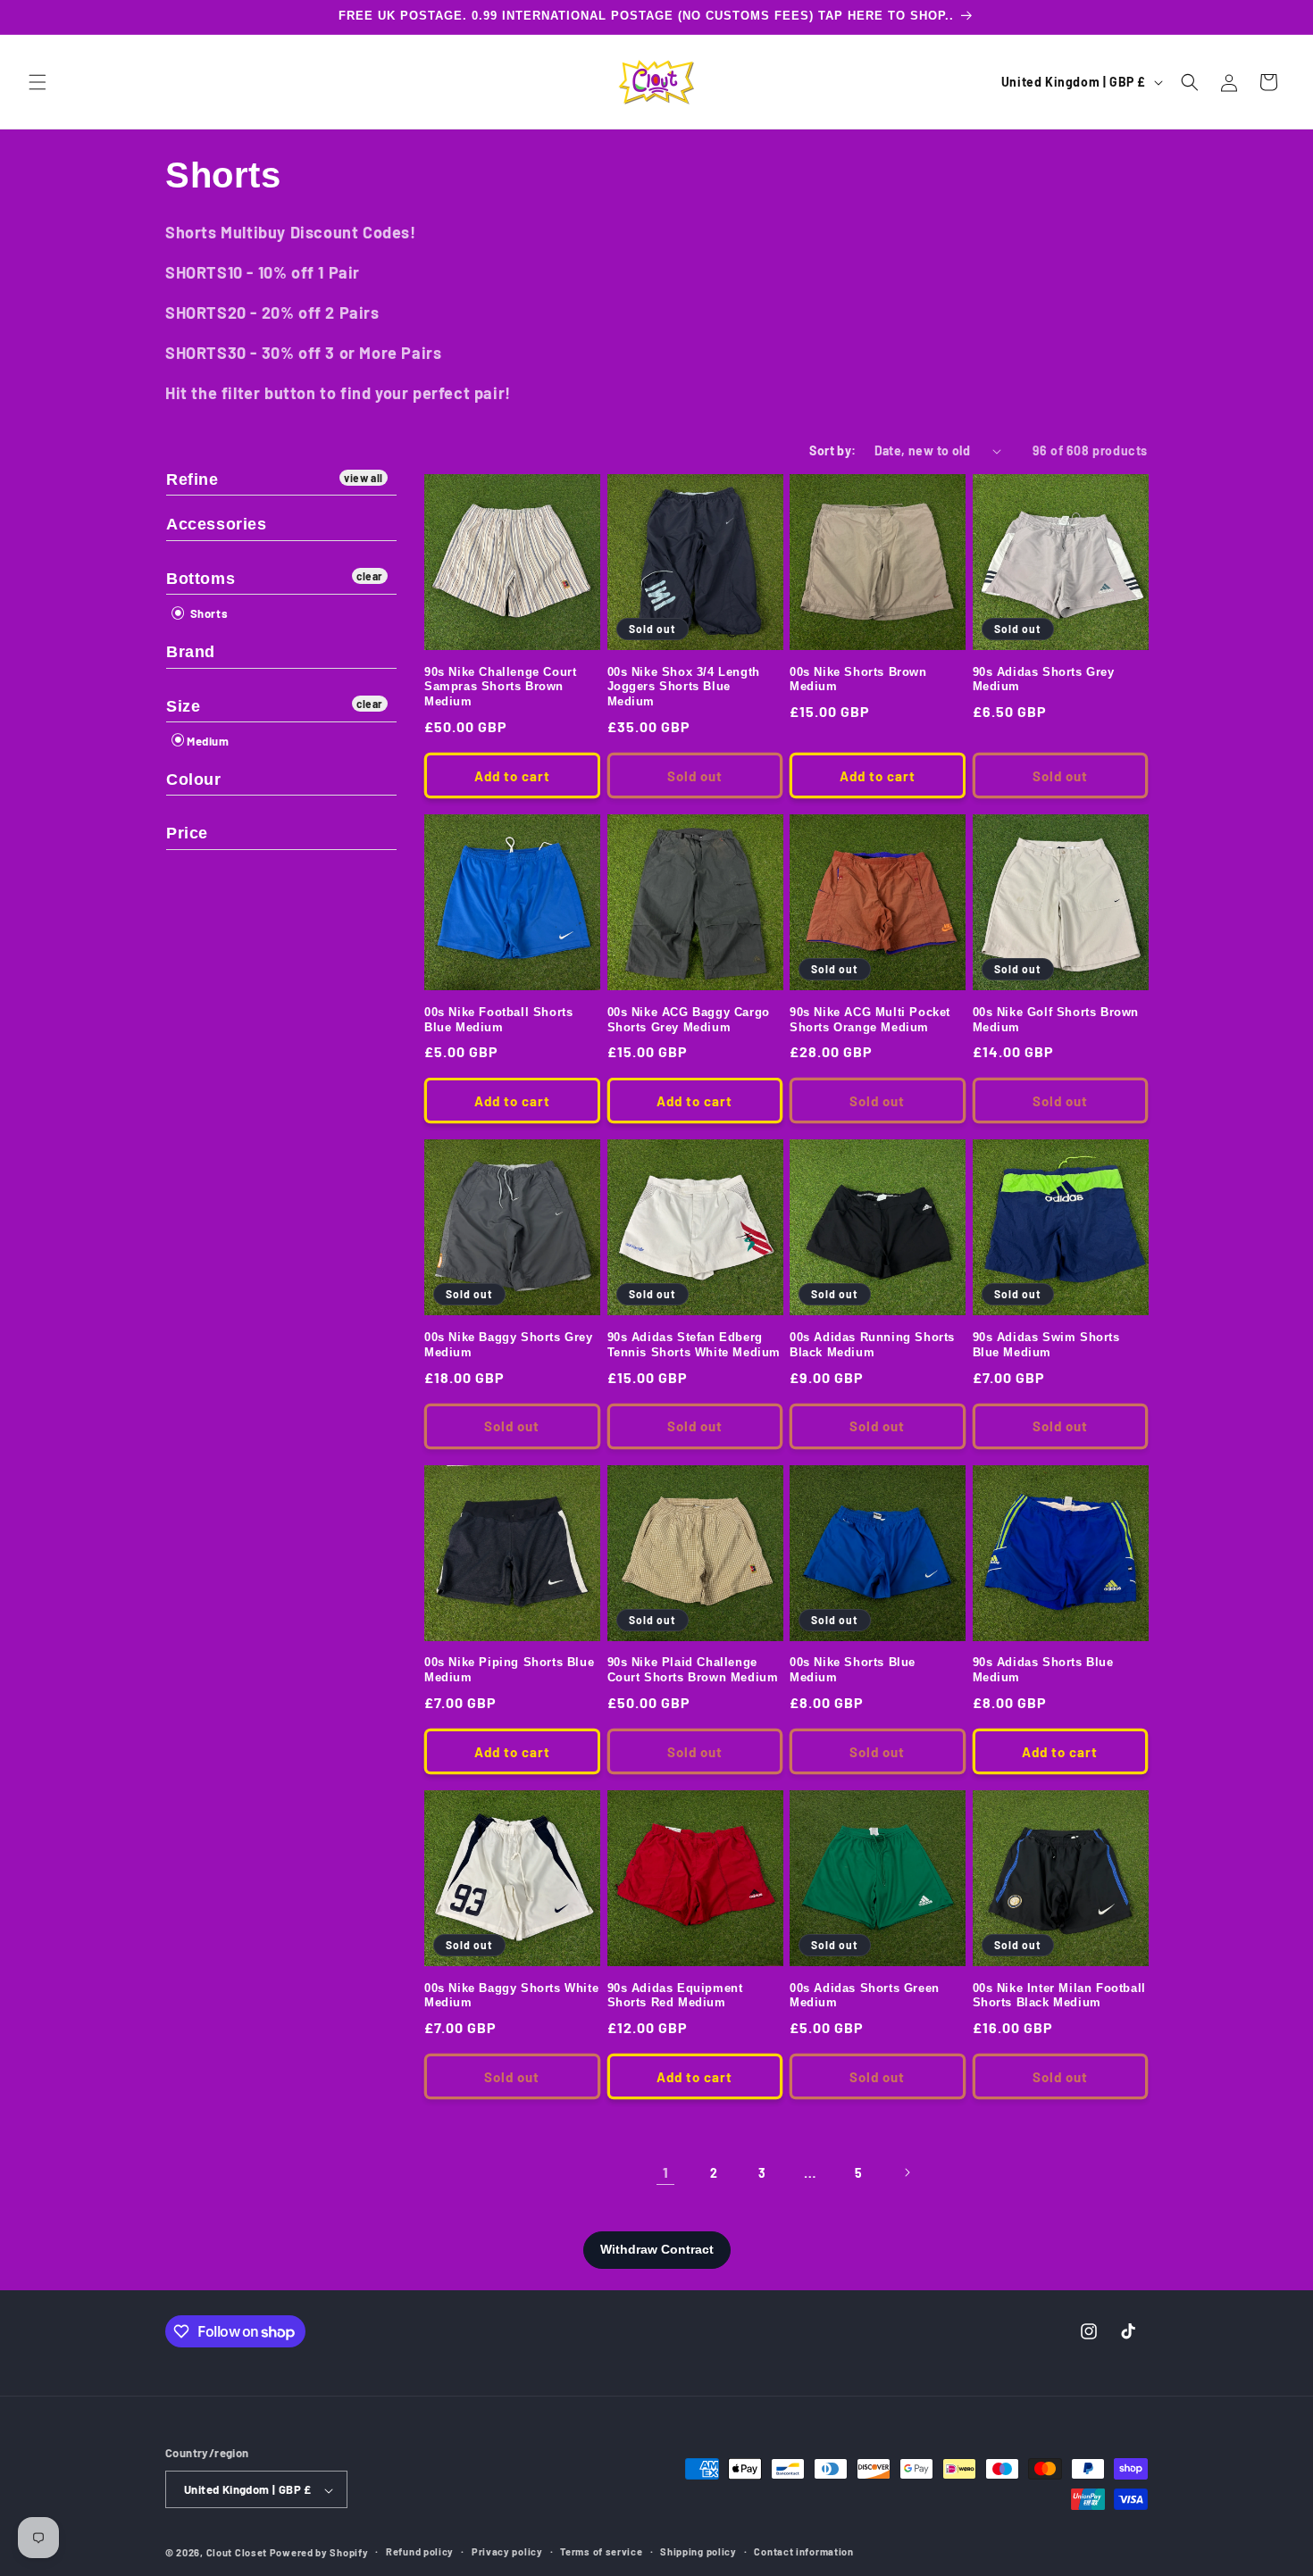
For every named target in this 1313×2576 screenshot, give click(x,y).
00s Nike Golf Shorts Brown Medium (1056, 1020)
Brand (191, 652)
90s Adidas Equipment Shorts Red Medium (675, 1996)
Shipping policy (698, 2552)
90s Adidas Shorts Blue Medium (1043, 1670)
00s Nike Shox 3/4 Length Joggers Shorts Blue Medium (684, 687)
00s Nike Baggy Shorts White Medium (511, 1996)
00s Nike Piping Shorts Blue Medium (509, 1670)
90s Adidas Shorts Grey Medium (1044, 679)
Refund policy (420, 2552)
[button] (38, 82)
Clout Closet (238, 2553)
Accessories (217, 524)
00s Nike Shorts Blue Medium (853, 1670)
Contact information (803, 2552)
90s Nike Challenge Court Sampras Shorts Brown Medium (500, 687)
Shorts (207, 613)
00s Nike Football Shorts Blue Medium (498, 1020)
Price (187, 833)
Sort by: (832, 450)
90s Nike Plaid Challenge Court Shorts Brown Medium (693, 1670)
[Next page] (907, 2172)
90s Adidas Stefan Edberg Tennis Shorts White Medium (694, 1345)
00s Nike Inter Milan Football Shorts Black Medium (1059, 1996)
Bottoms (201, 579)
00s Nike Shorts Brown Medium (858, 679)
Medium (208, 741)
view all (364, 478)
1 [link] (666, 2172)
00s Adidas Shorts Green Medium (865, 1996)
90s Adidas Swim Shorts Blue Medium (1046, 1345)
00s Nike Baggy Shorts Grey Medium (509, 1345)
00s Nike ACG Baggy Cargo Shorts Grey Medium (689, 1020)
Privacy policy (507, 2552)
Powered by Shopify (319, 2553)
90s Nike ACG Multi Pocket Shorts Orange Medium (870, 1020)
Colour (194, 779)
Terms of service (601, 2552)
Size (183, 706)
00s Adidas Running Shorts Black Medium (872, 1345)
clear (370, 576)
